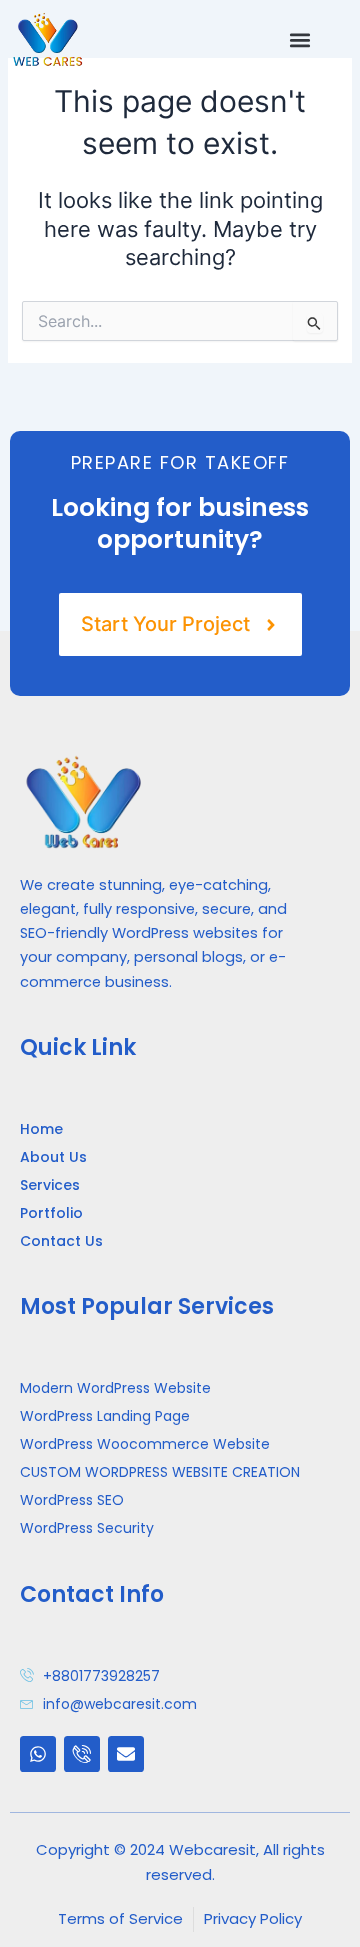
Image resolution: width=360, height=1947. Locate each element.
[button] (299, 39)
